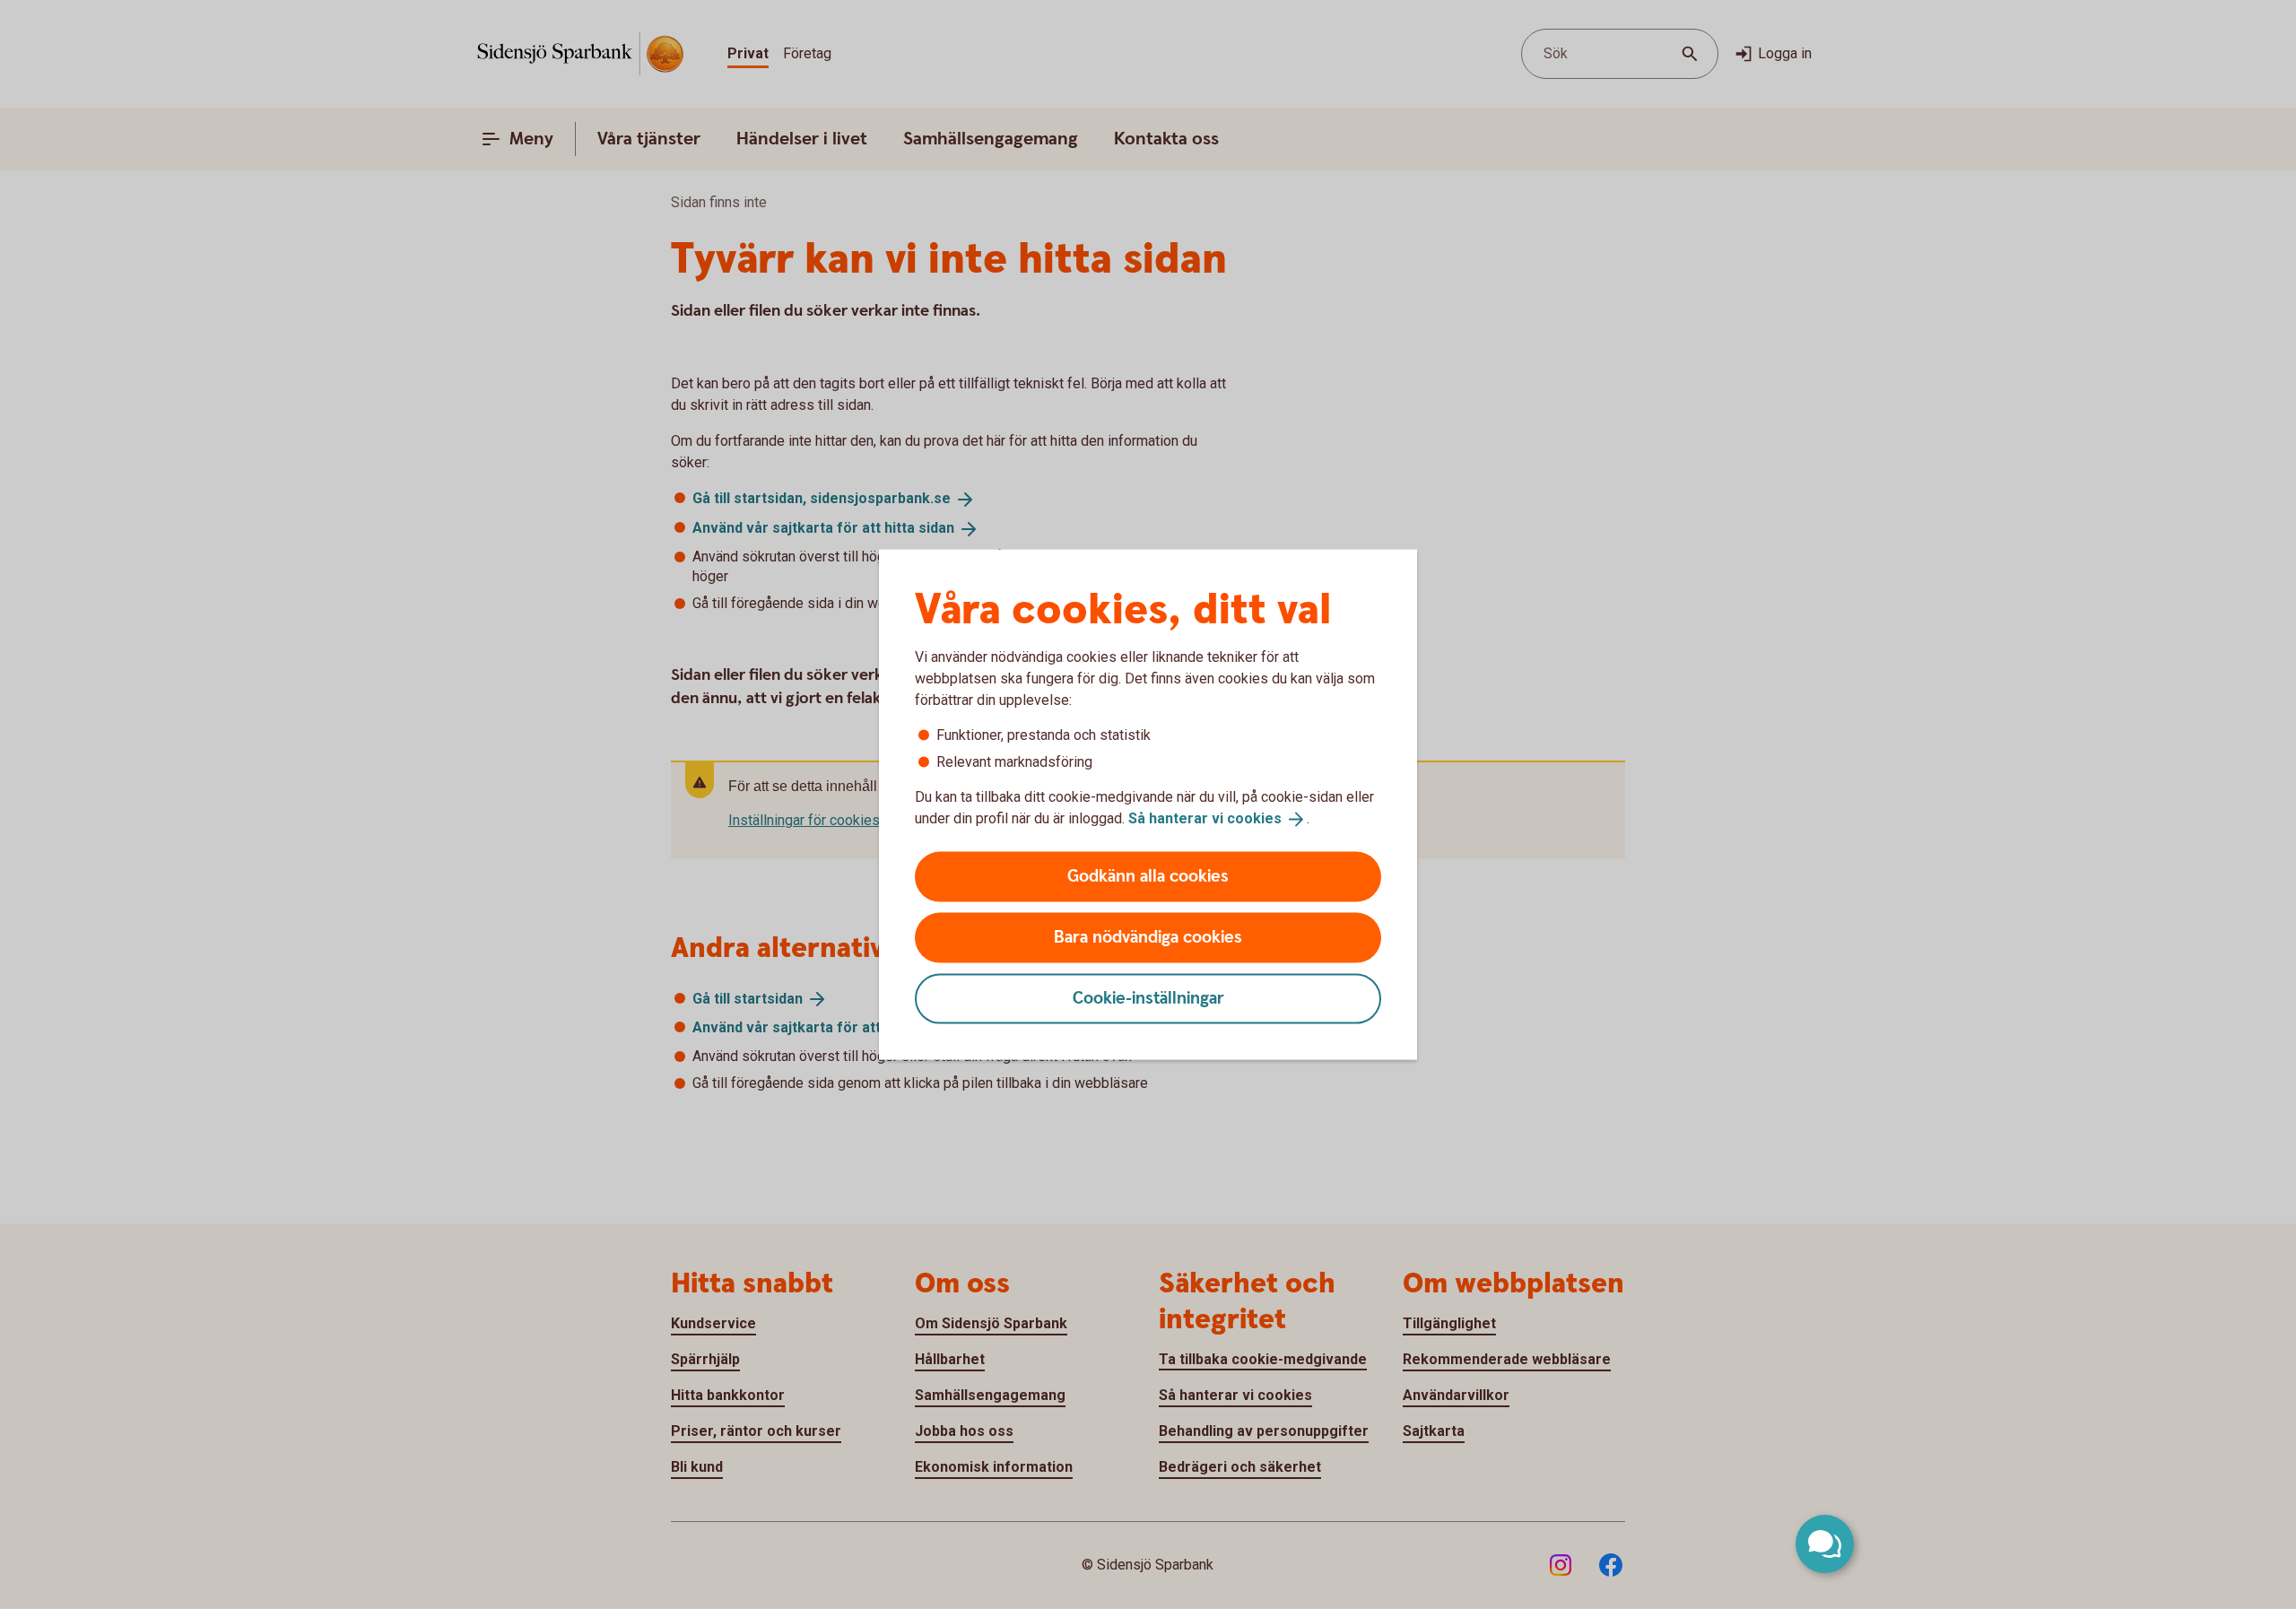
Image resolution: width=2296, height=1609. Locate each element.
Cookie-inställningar (1148, 998)
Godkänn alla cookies (1148, 876)
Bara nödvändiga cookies (1148, 937)
